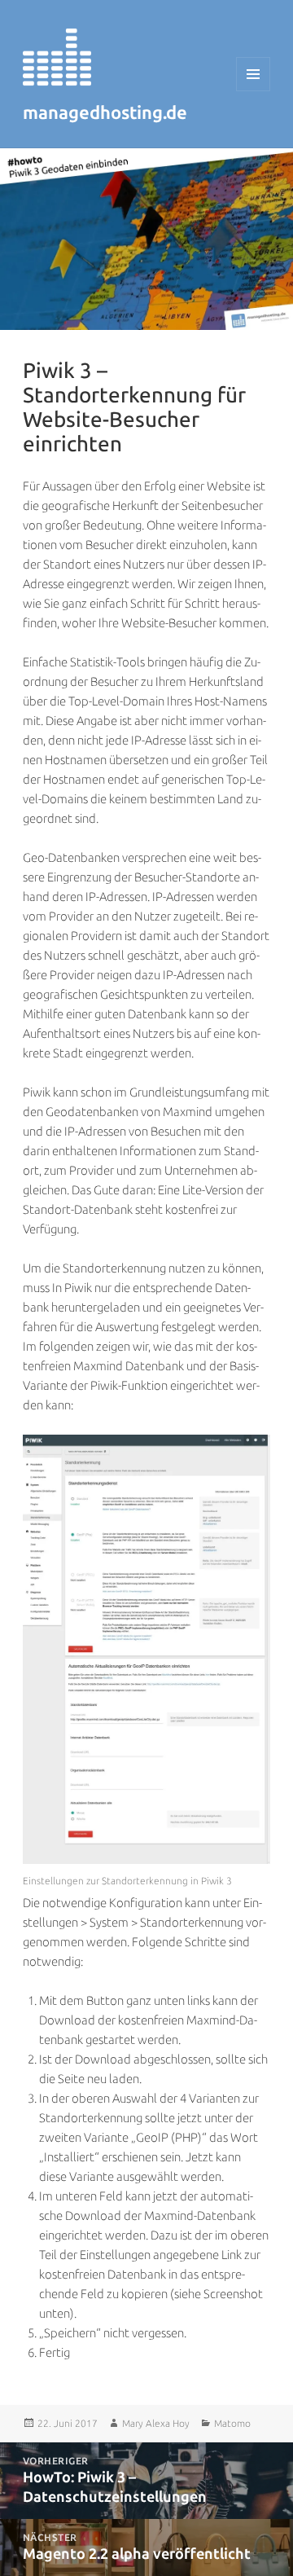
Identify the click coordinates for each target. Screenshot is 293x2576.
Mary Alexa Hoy (156, 2424)
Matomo (232, 2424)
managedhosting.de (105, 113)
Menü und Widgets (254, 91)
